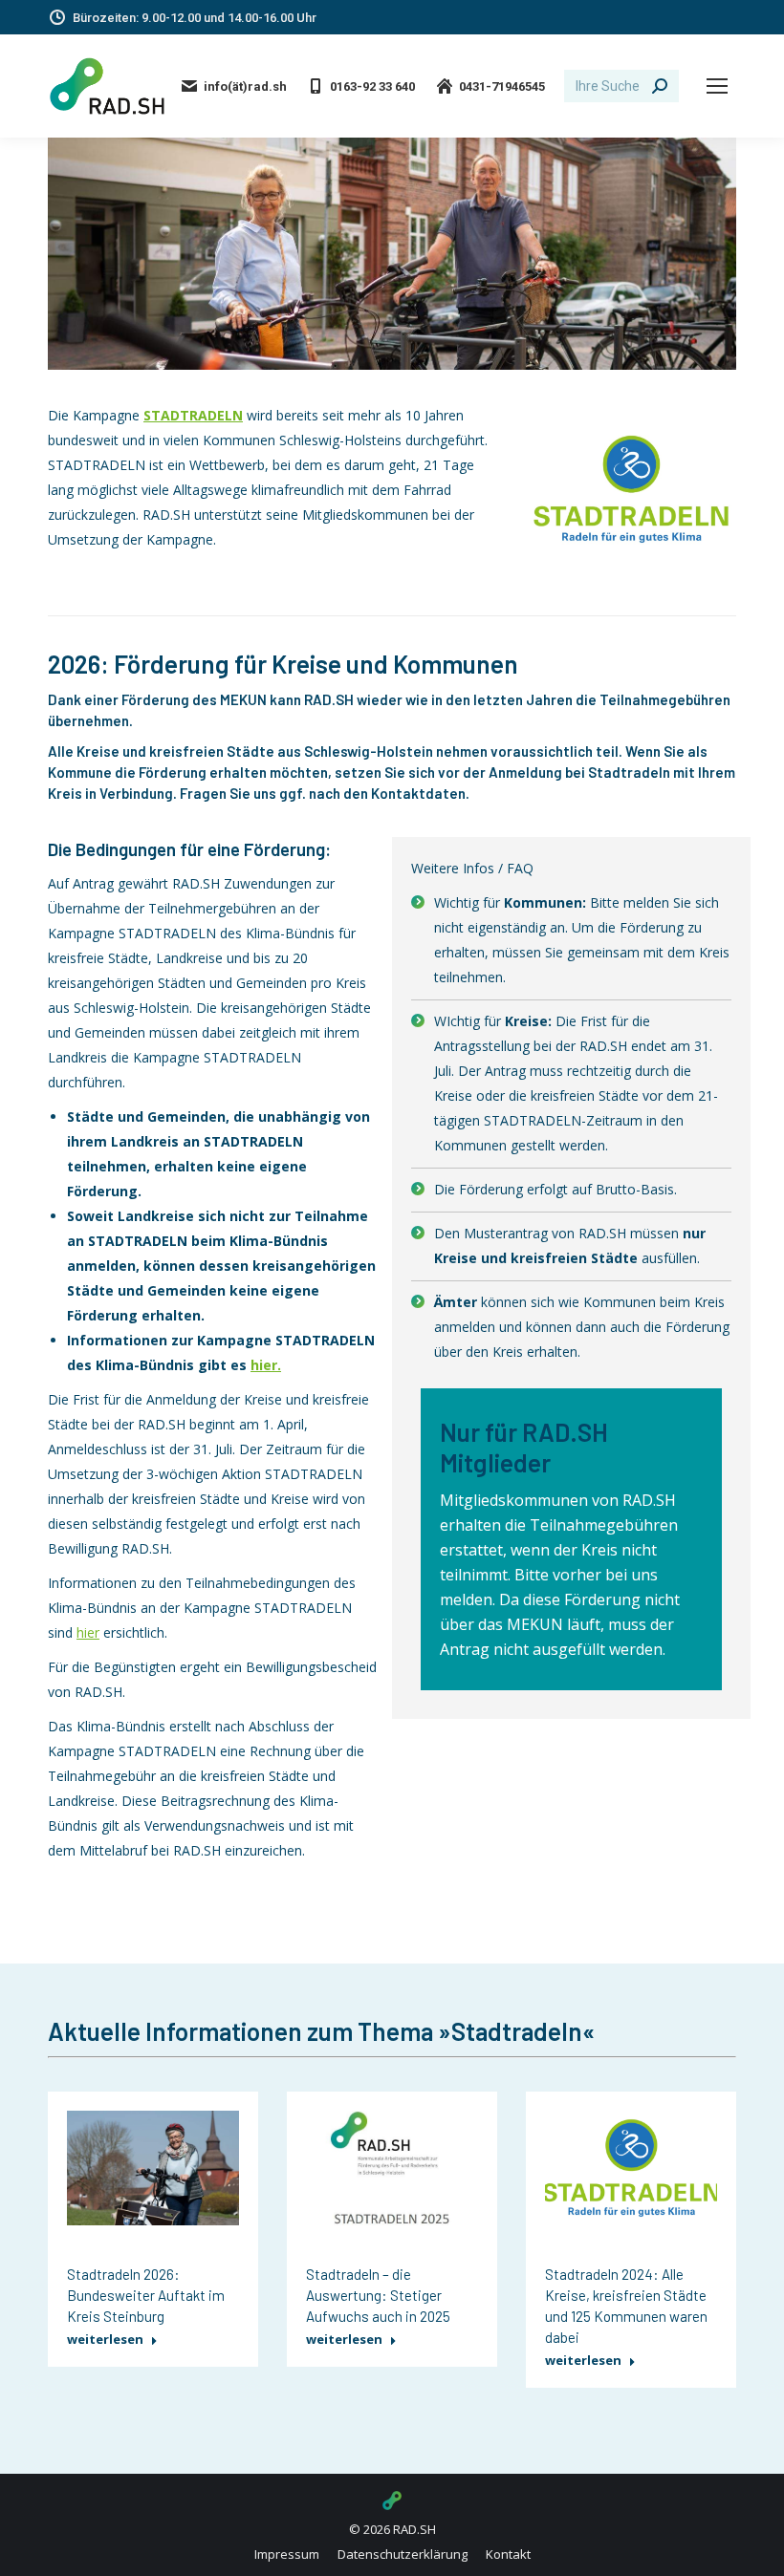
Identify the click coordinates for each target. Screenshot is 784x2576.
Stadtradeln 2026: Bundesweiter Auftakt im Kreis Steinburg (146, 2295)
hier (88, 1632)
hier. (266, 1365)
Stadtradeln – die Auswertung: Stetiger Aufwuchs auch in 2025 (378, 2295)
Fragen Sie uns (228, 793)
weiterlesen (105, 2340)
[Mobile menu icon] (717, 86)
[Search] (660, 86)
